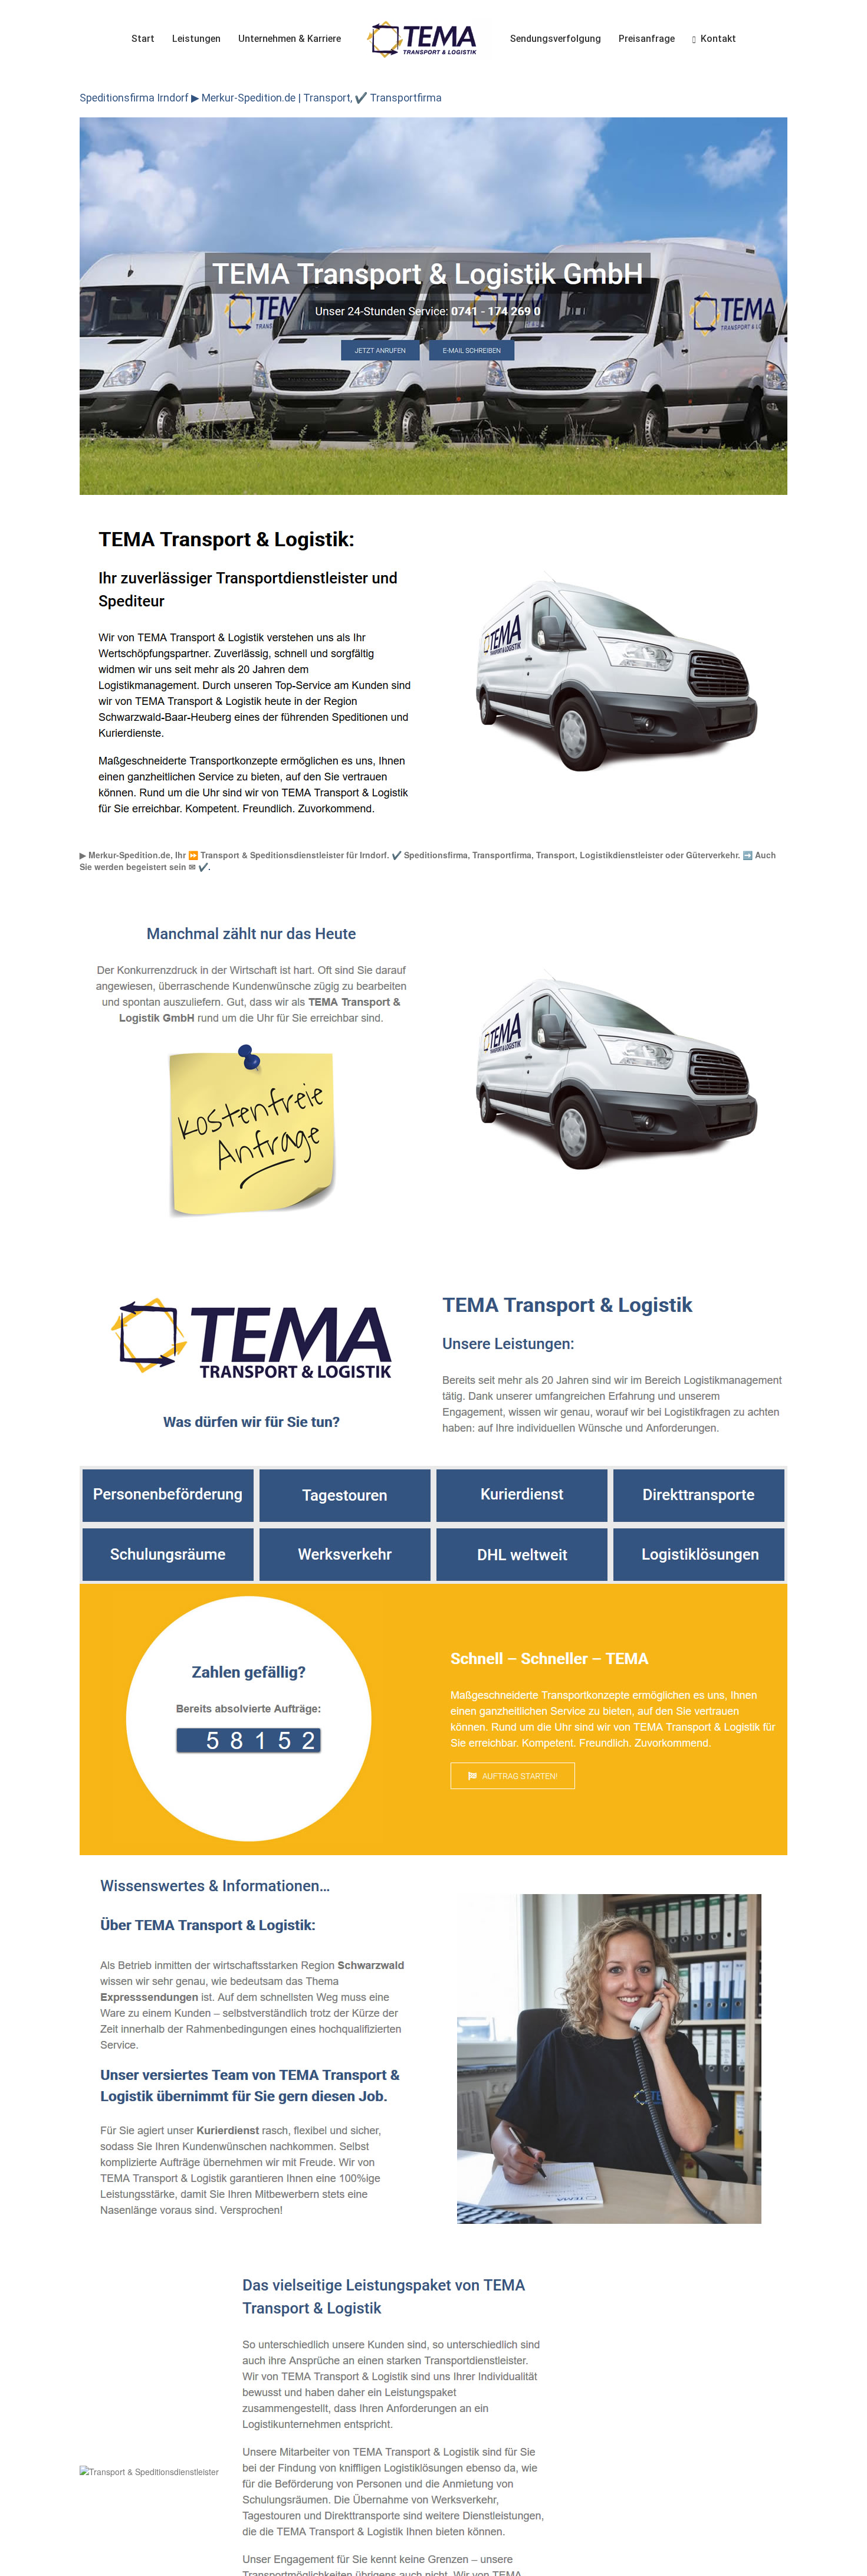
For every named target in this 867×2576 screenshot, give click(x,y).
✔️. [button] (203, 867)
